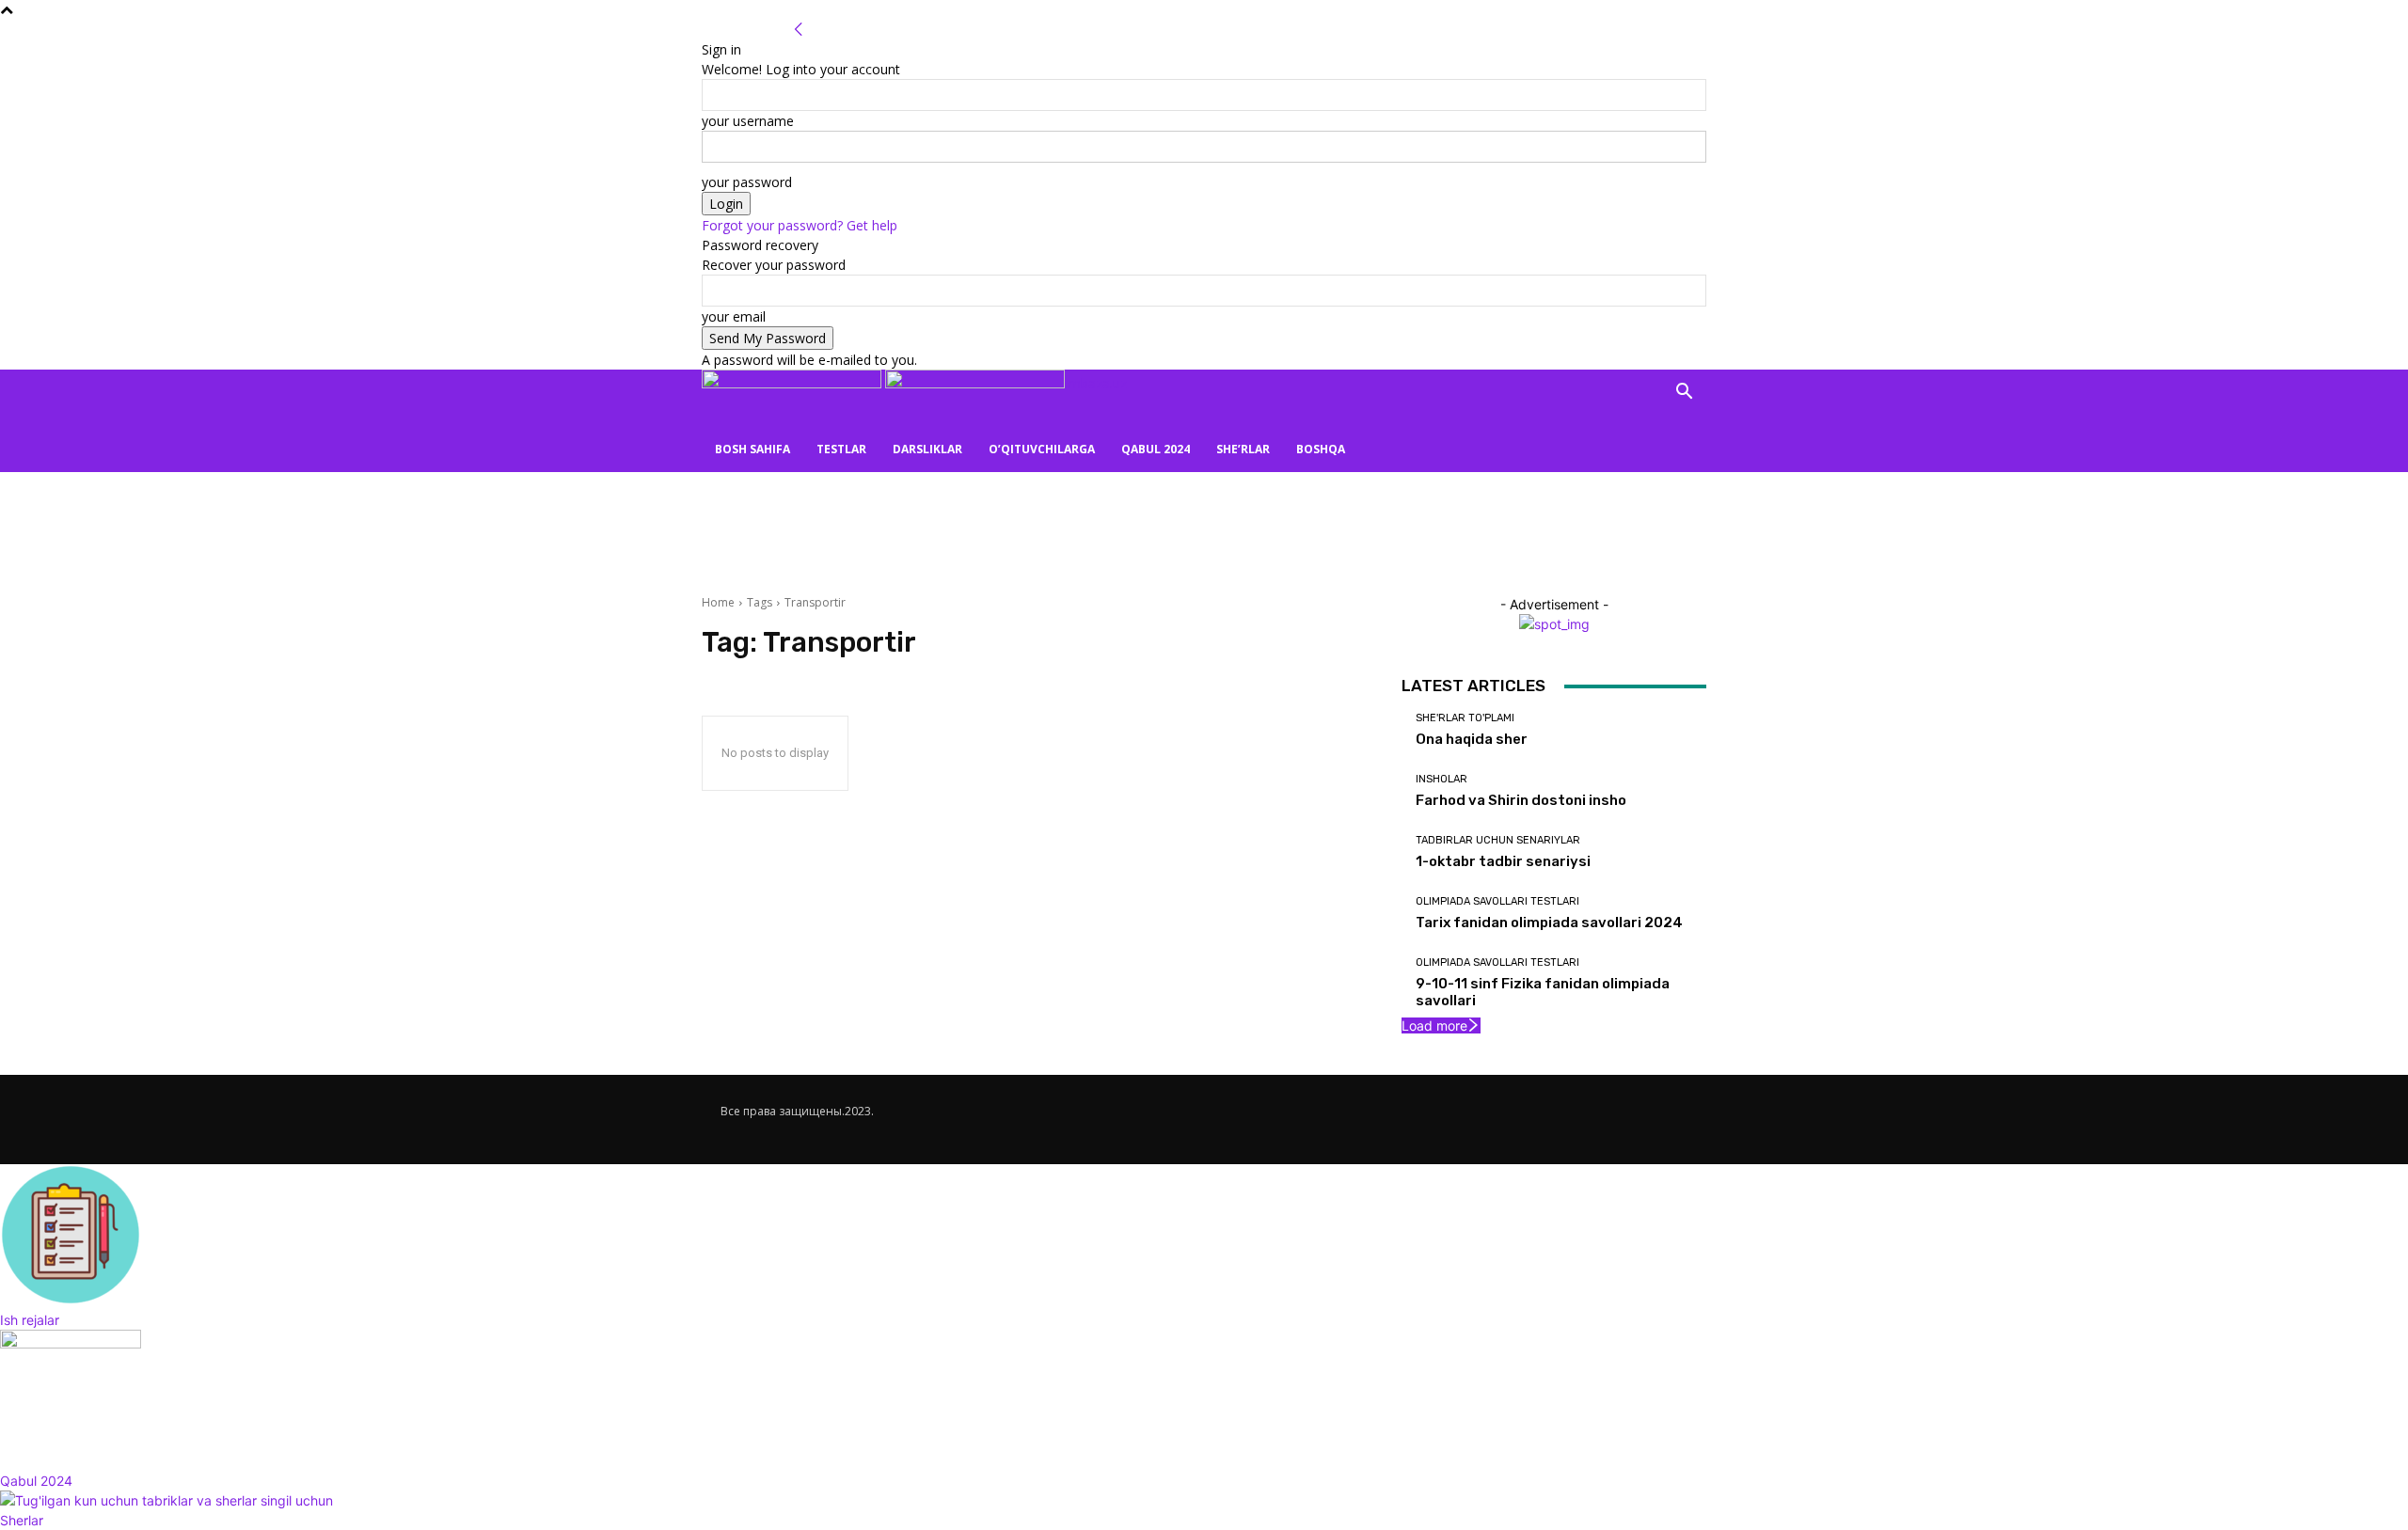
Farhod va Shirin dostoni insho (1521, 800)
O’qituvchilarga (1042, 449)
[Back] (799, 30)
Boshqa (1321, 449)
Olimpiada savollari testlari (1497, 901)
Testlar (841, 449)
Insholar (1442, 779)
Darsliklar (927, 449)
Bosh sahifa (752, 449)
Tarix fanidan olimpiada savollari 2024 (1549, 923)
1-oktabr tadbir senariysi (1503, 861)
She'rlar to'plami (1465, 718)
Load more (1434, 1025)
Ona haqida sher (1472, 739)
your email (734, 316)
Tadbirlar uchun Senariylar (1498, 840)
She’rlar (1243, 449)
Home (718, 602)
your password (747, 182)
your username (748, 121)
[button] (1684, 394)
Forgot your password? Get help (800, 225)
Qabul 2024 (1156, 449)
